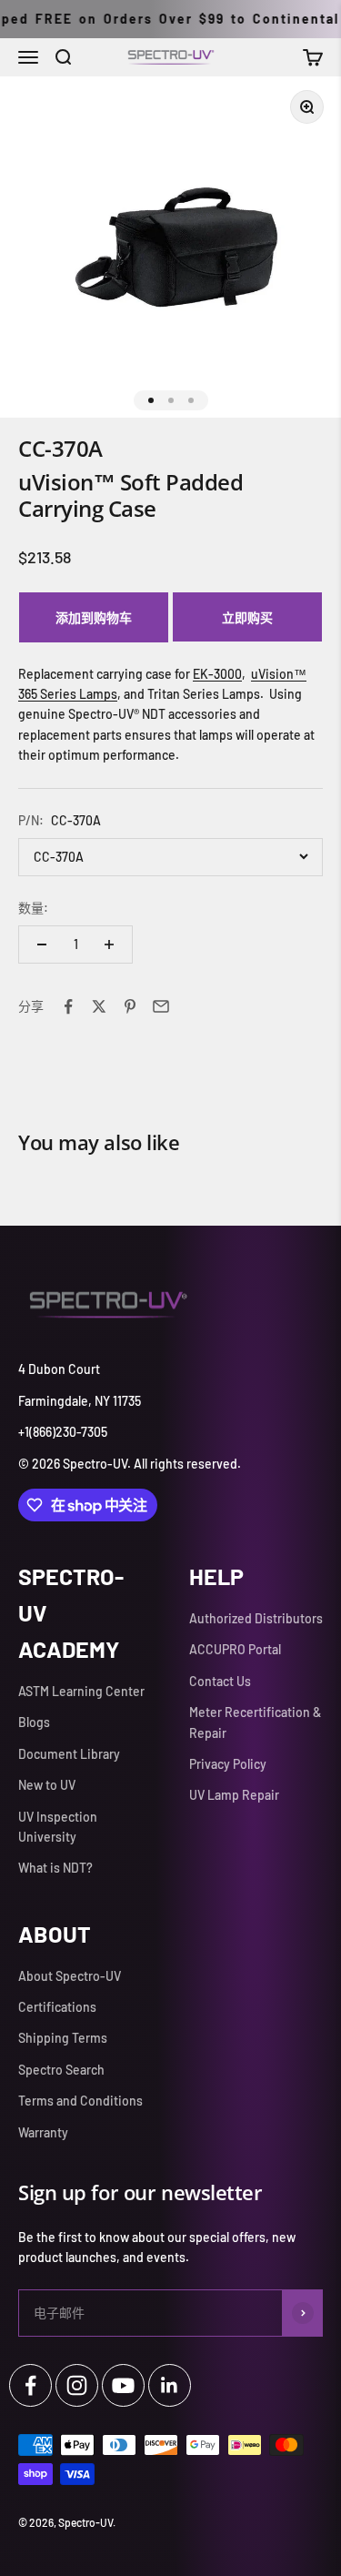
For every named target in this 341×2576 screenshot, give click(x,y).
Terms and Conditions (80, 2101)
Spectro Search (61, 2070)
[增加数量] (109, 945)
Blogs (34, 1722)
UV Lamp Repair (234, 1795)
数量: (33, 908)
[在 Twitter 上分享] (99, 1006)
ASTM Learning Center (81, 1691)
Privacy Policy (228, 1764)
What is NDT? (55, 1868)
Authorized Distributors (256, 1618)
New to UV (47, 1785)
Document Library (69, 1754)
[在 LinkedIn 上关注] (170, 2385)
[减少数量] (42, 945)
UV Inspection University (58, 1827)
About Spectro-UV (70, 1976)
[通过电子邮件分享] (161, 1006)
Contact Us (220, 1681)
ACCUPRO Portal (235, 1649)
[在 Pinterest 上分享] (130, 1006)
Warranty (43, 2132)
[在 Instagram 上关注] (77, 2385)
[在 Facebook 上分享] (68, 1006)
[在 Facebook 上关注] (30, 2385)
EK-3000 (217, 674)
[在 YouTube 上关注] (123, 2385)
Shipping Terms (63, 2038)
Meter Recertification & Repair (255, 1722)
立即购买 (247, 617)
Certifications (57, 2007)
